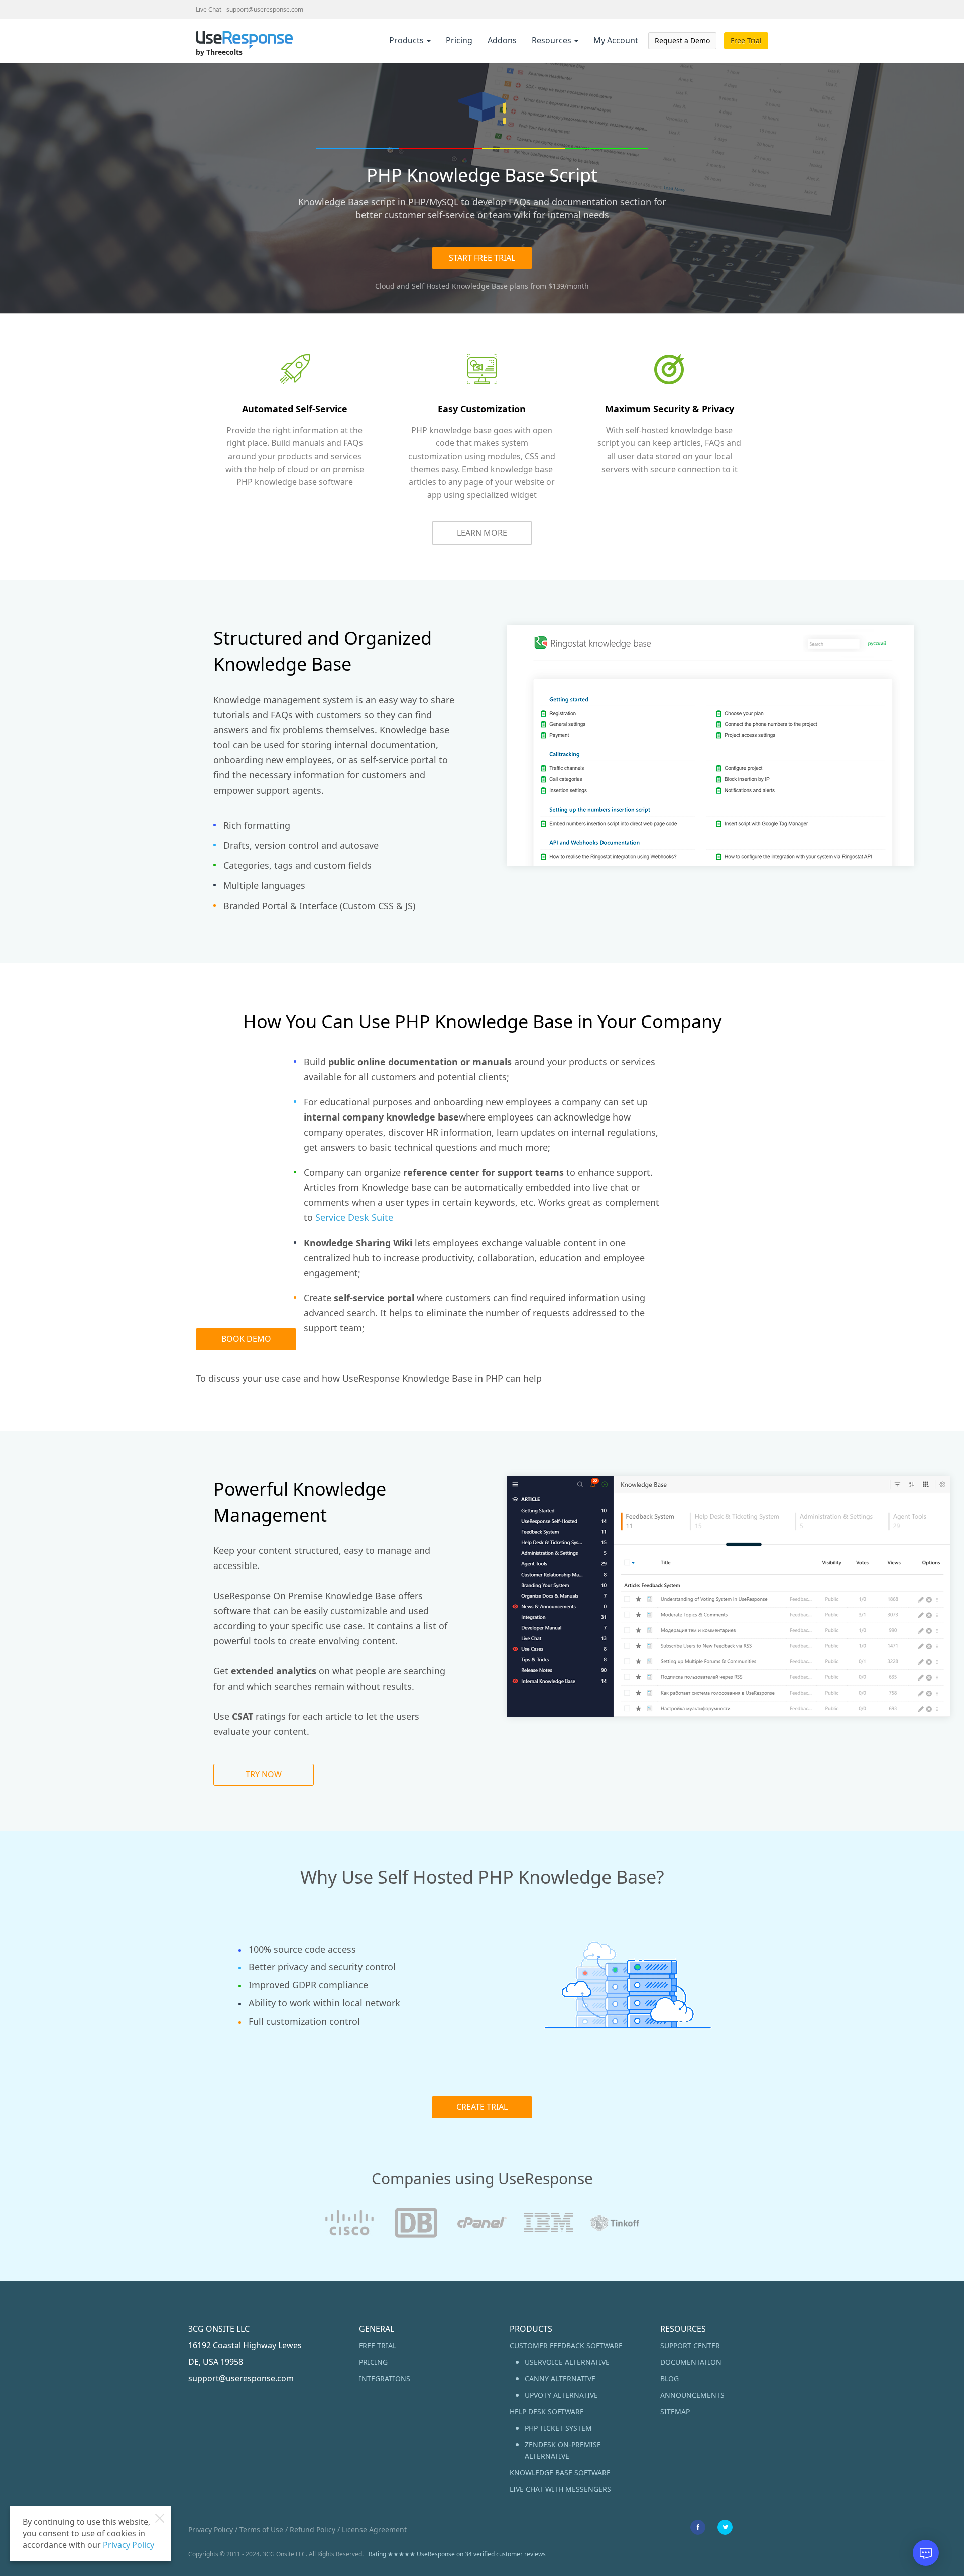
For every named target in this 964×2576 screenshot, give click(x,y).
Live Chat (209, 9)
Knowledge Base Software (560, 2472)
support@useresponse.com (265, 9)
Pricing (459, 40)
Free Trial (746, 40)
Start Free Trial (482, 258)
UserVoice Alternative (567, 2362)
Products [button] (407, 40)
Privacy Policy (211, 2530)
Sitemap (675, 2412)
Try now (264, 1774)
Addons (502, 40)
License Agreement (374, 2530)
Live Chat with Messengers (560, 2489)
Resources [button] (553, 40)
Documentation (691, 2362)
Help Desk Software (547, 2412)
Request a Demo (682, 40)
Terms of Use (261, 2530)
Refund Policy (313, 2530)
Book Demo (246, 1339)
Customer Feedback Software (566, 2346)
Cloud (385, 286)
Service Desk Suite (354, 1217)
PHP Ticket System (558, 2428)
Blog (670, 2378)
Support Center (690, 2346)
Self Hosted (431, 286)
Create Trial (482, 2107)
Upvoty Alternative (561, 2395)
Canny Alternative (560, 2378)
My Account (616, 40)
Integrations (385, 2378)
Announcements (692, 2395)
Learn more (482, 533)
